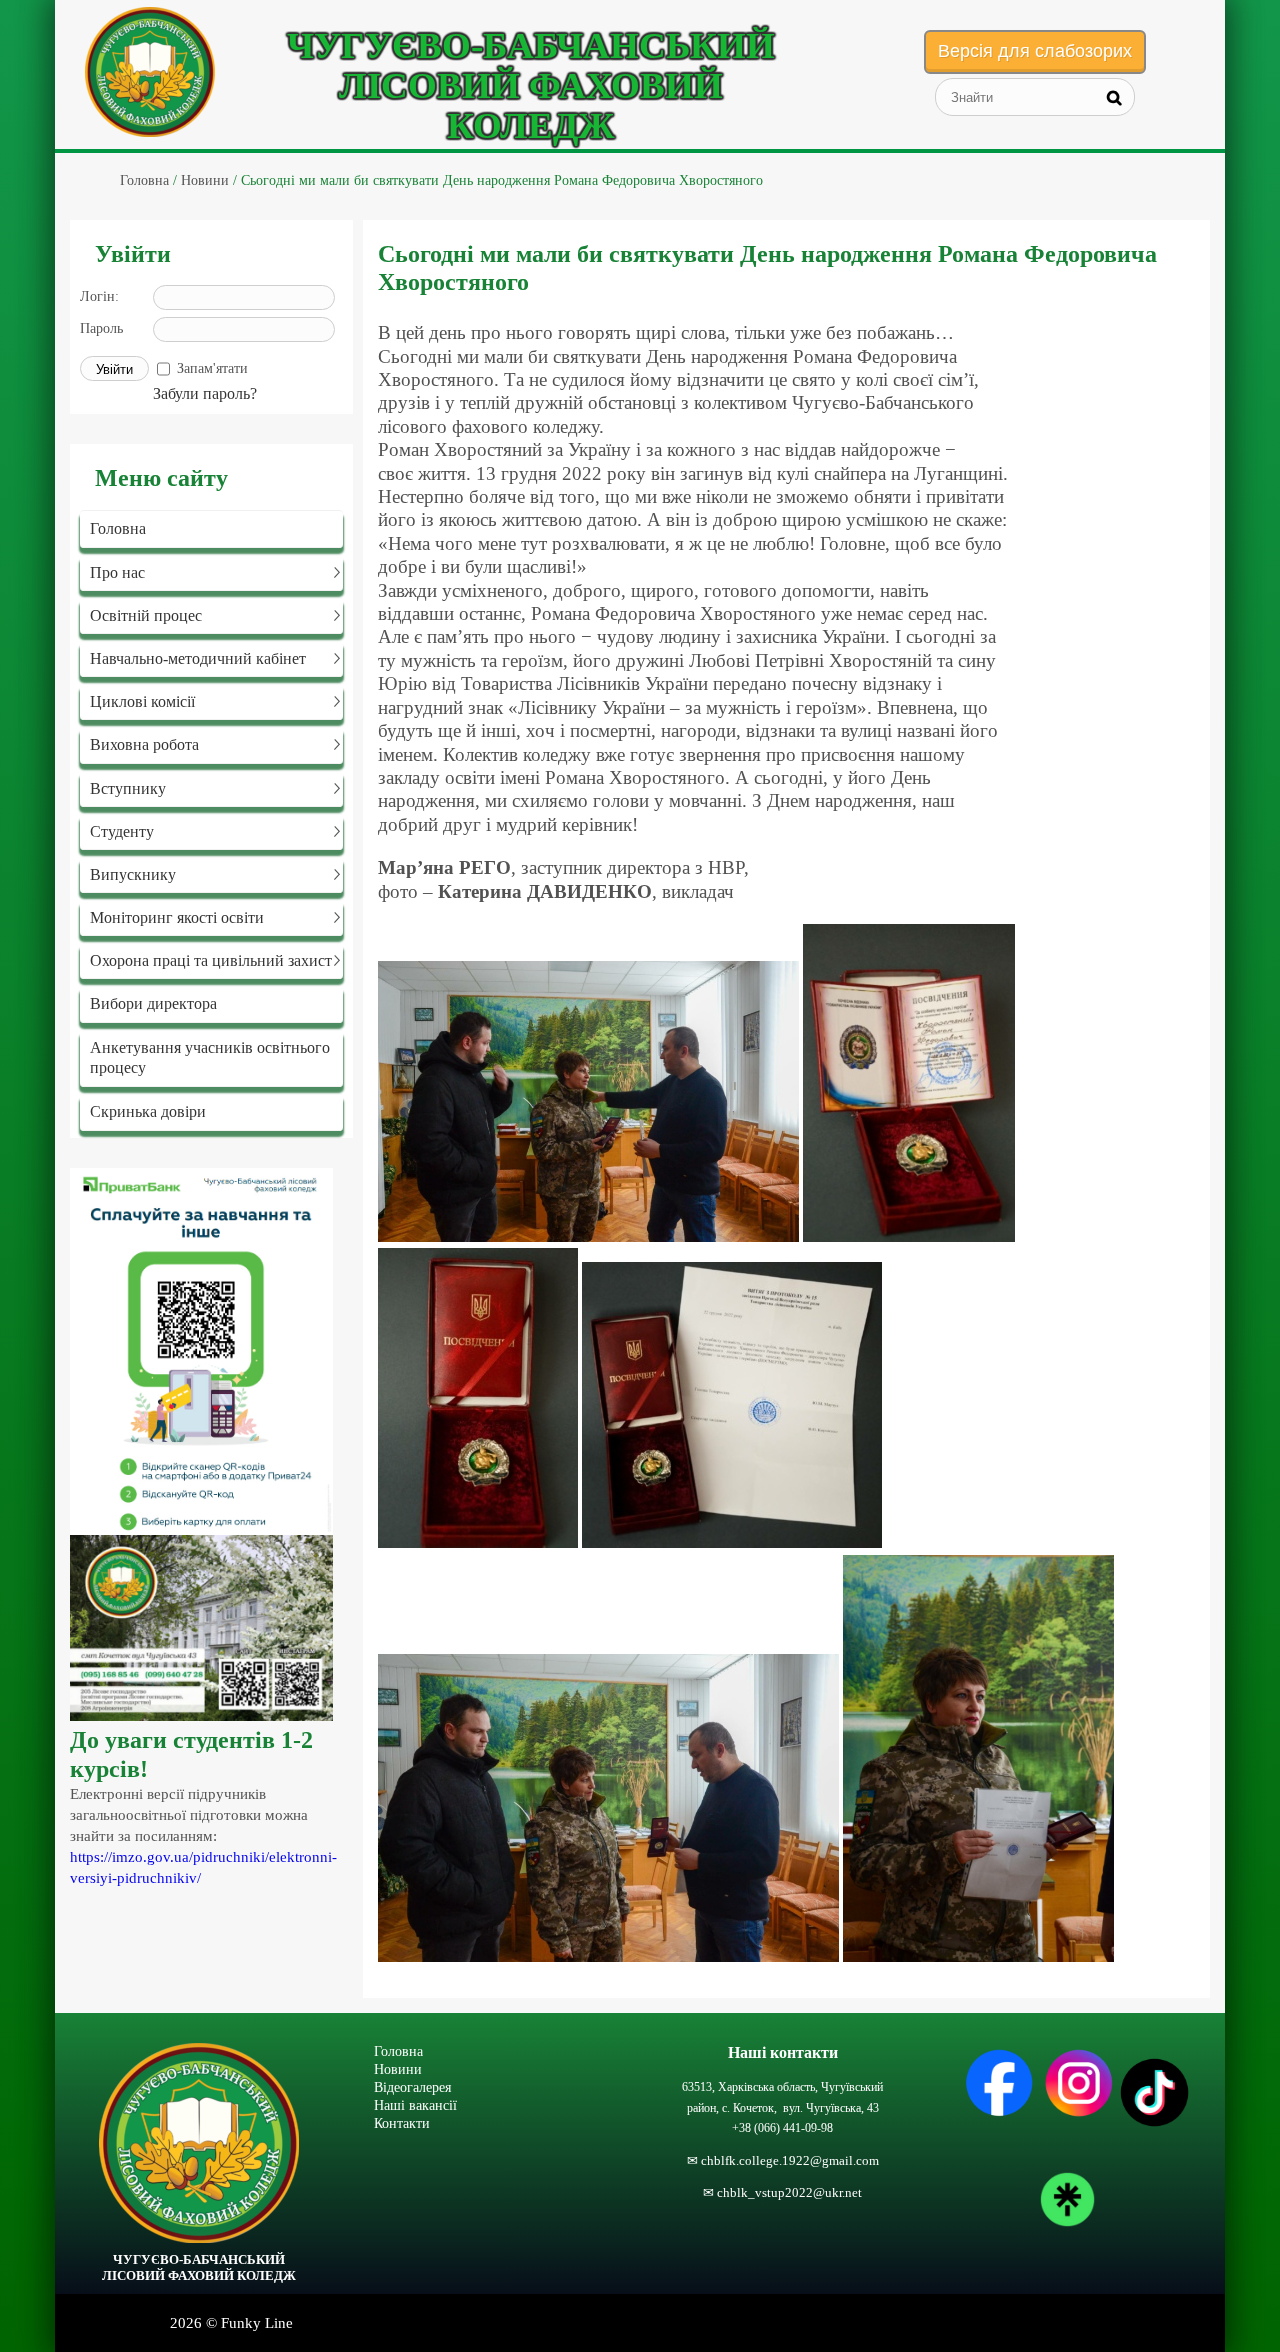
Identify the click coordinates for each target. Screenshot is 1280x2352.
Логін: (99, 296)
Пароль (101, 328)
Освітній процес (146, 615)
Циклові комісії (142, 701)
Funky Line (257, 2323)
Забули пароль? (205, 393)
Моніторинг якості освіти (177, 917)
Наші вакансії (415, 2105)
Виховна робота (144, 744)
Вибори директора (153, 1003)
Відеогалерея (412, 2087)
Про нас (117, 572)
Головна (118, 528)
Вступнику (128, 788)
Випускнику (133, 874)
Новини (398, 2069)
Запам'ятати (212, 368)
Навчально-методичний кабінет (198, 658)
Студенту (122, 831)
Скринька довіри (148, 1111)
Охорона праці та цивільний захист (211, 960)
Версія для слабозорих (1035, 51)
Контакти (402, 2123)
